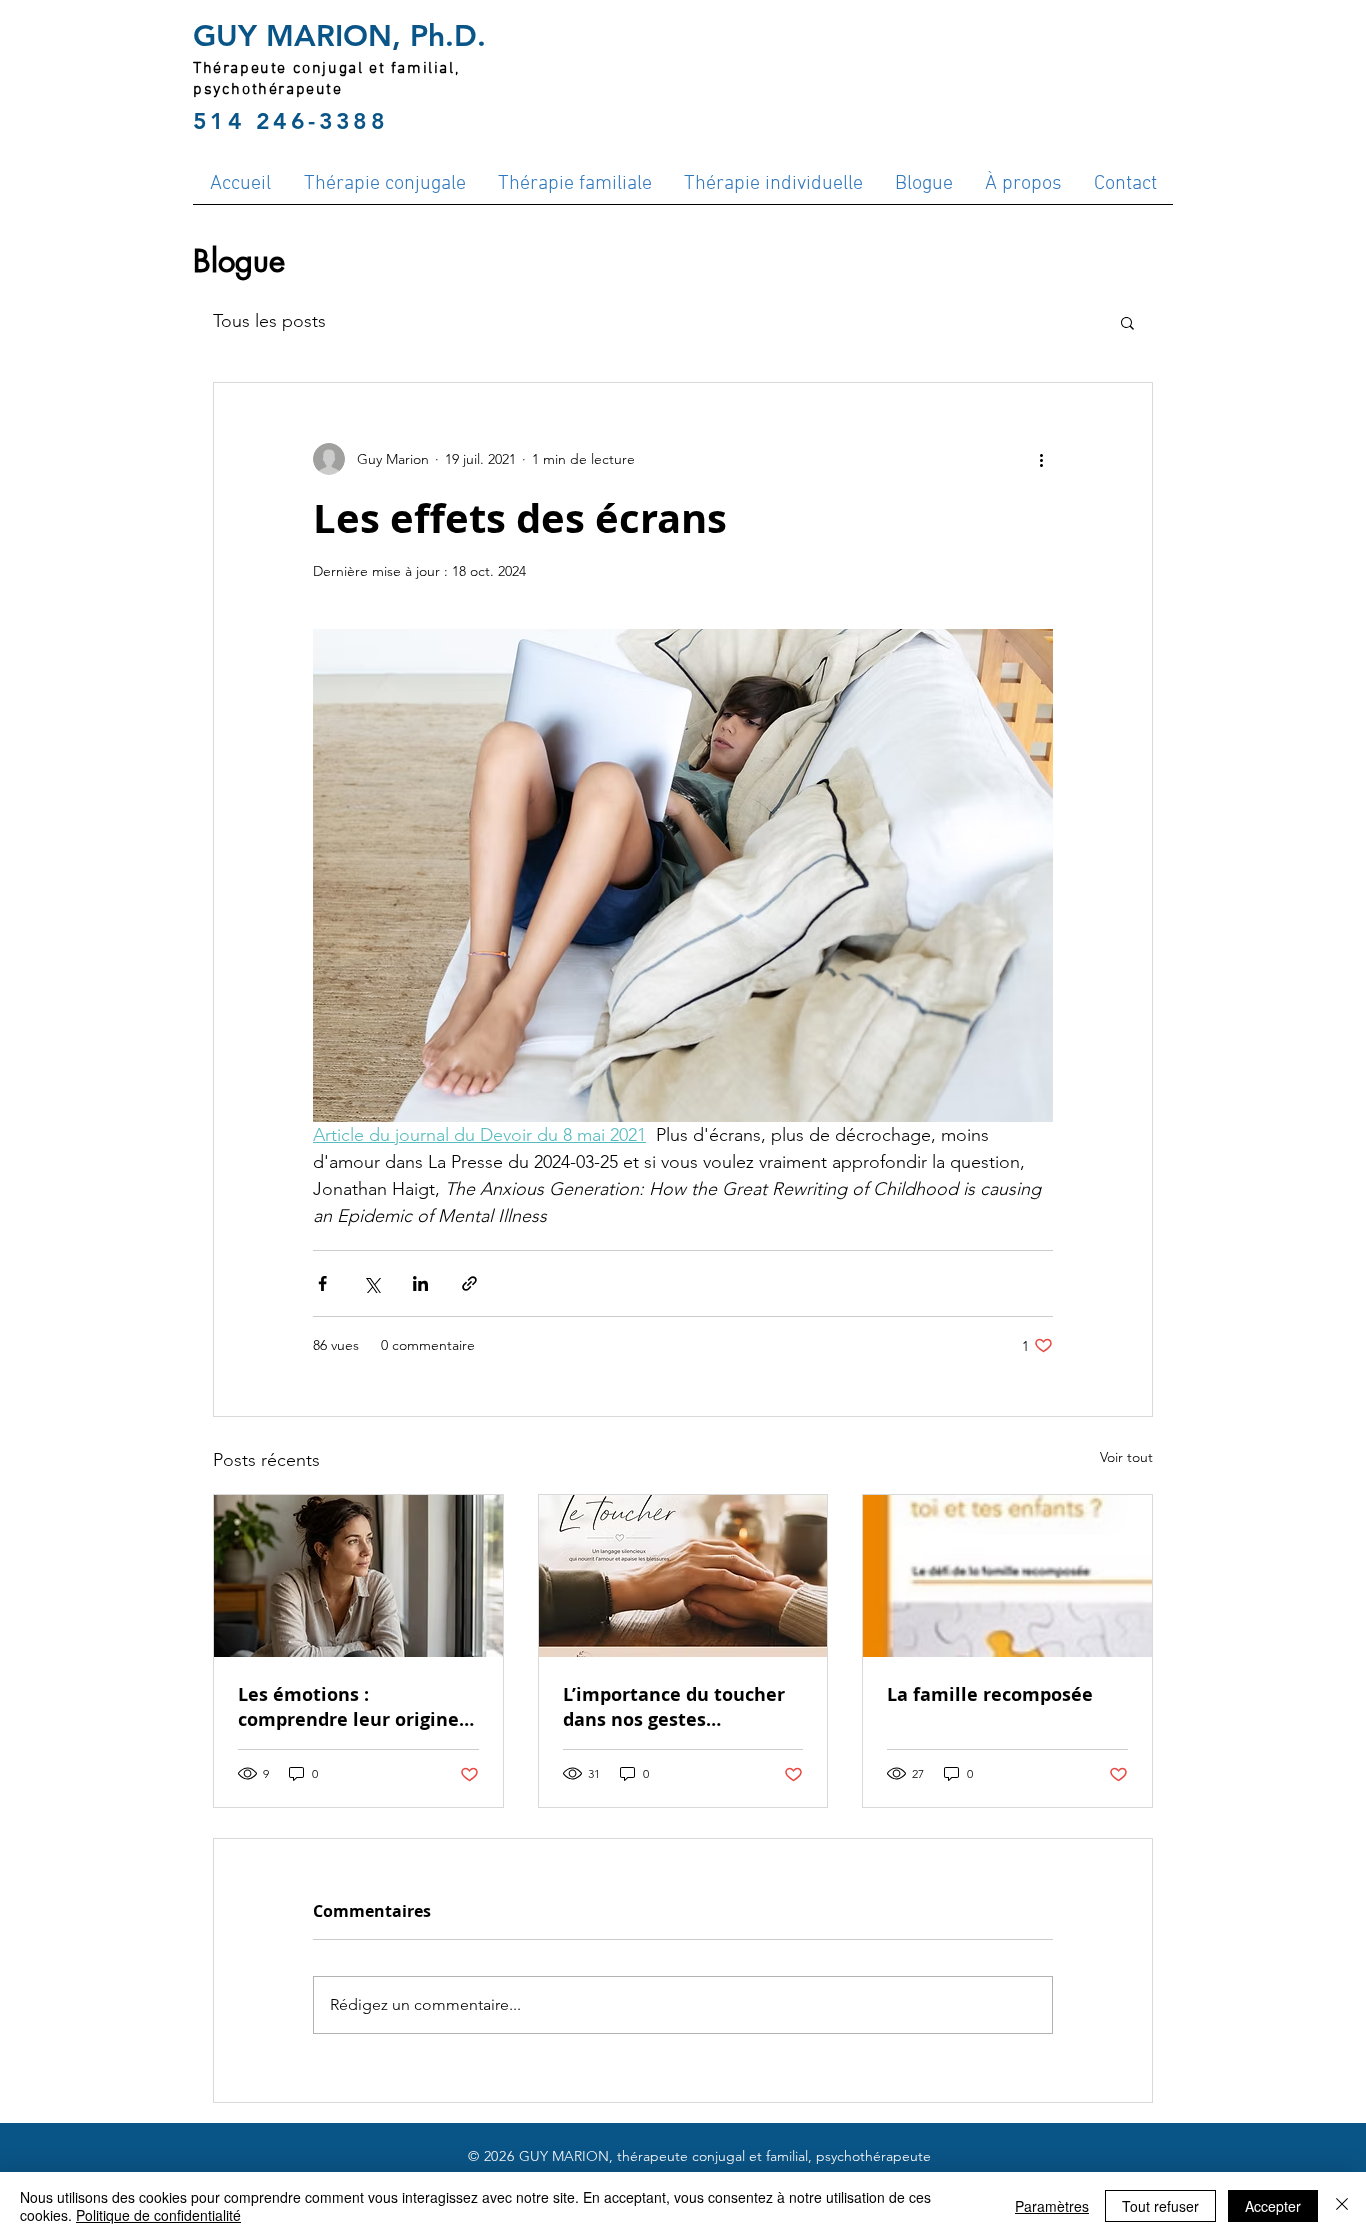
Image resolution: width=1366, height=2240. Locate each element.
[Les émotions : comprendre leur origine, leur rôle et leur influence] (358, 1576)
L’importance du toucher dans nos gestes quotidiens (674, 1707)
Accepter (1273, 2206)
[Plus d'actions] (1041, 459)
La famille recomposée (990, 1694)
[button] (1127, 322)
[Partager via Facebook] (322, 1283)
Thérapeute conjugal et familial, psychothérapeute (326, 79)
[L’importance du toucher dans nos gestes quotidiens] (683, 1576)
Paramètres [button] (1052, 2206)
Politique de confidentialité (158, 2215)
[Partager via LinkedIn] (420, 1283)
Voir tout (1126, 1457)
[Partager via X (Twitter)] (371, 1283)
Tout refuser (1160, 2206)
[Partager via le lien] (469, 1283)
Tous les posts (269, 321)
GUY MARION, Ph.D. (339, 36)
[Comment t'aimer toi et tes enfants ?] (1007, 1576)
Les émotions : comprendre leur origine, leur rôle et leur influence (355, 1707)
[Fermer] (1342, 2206)
